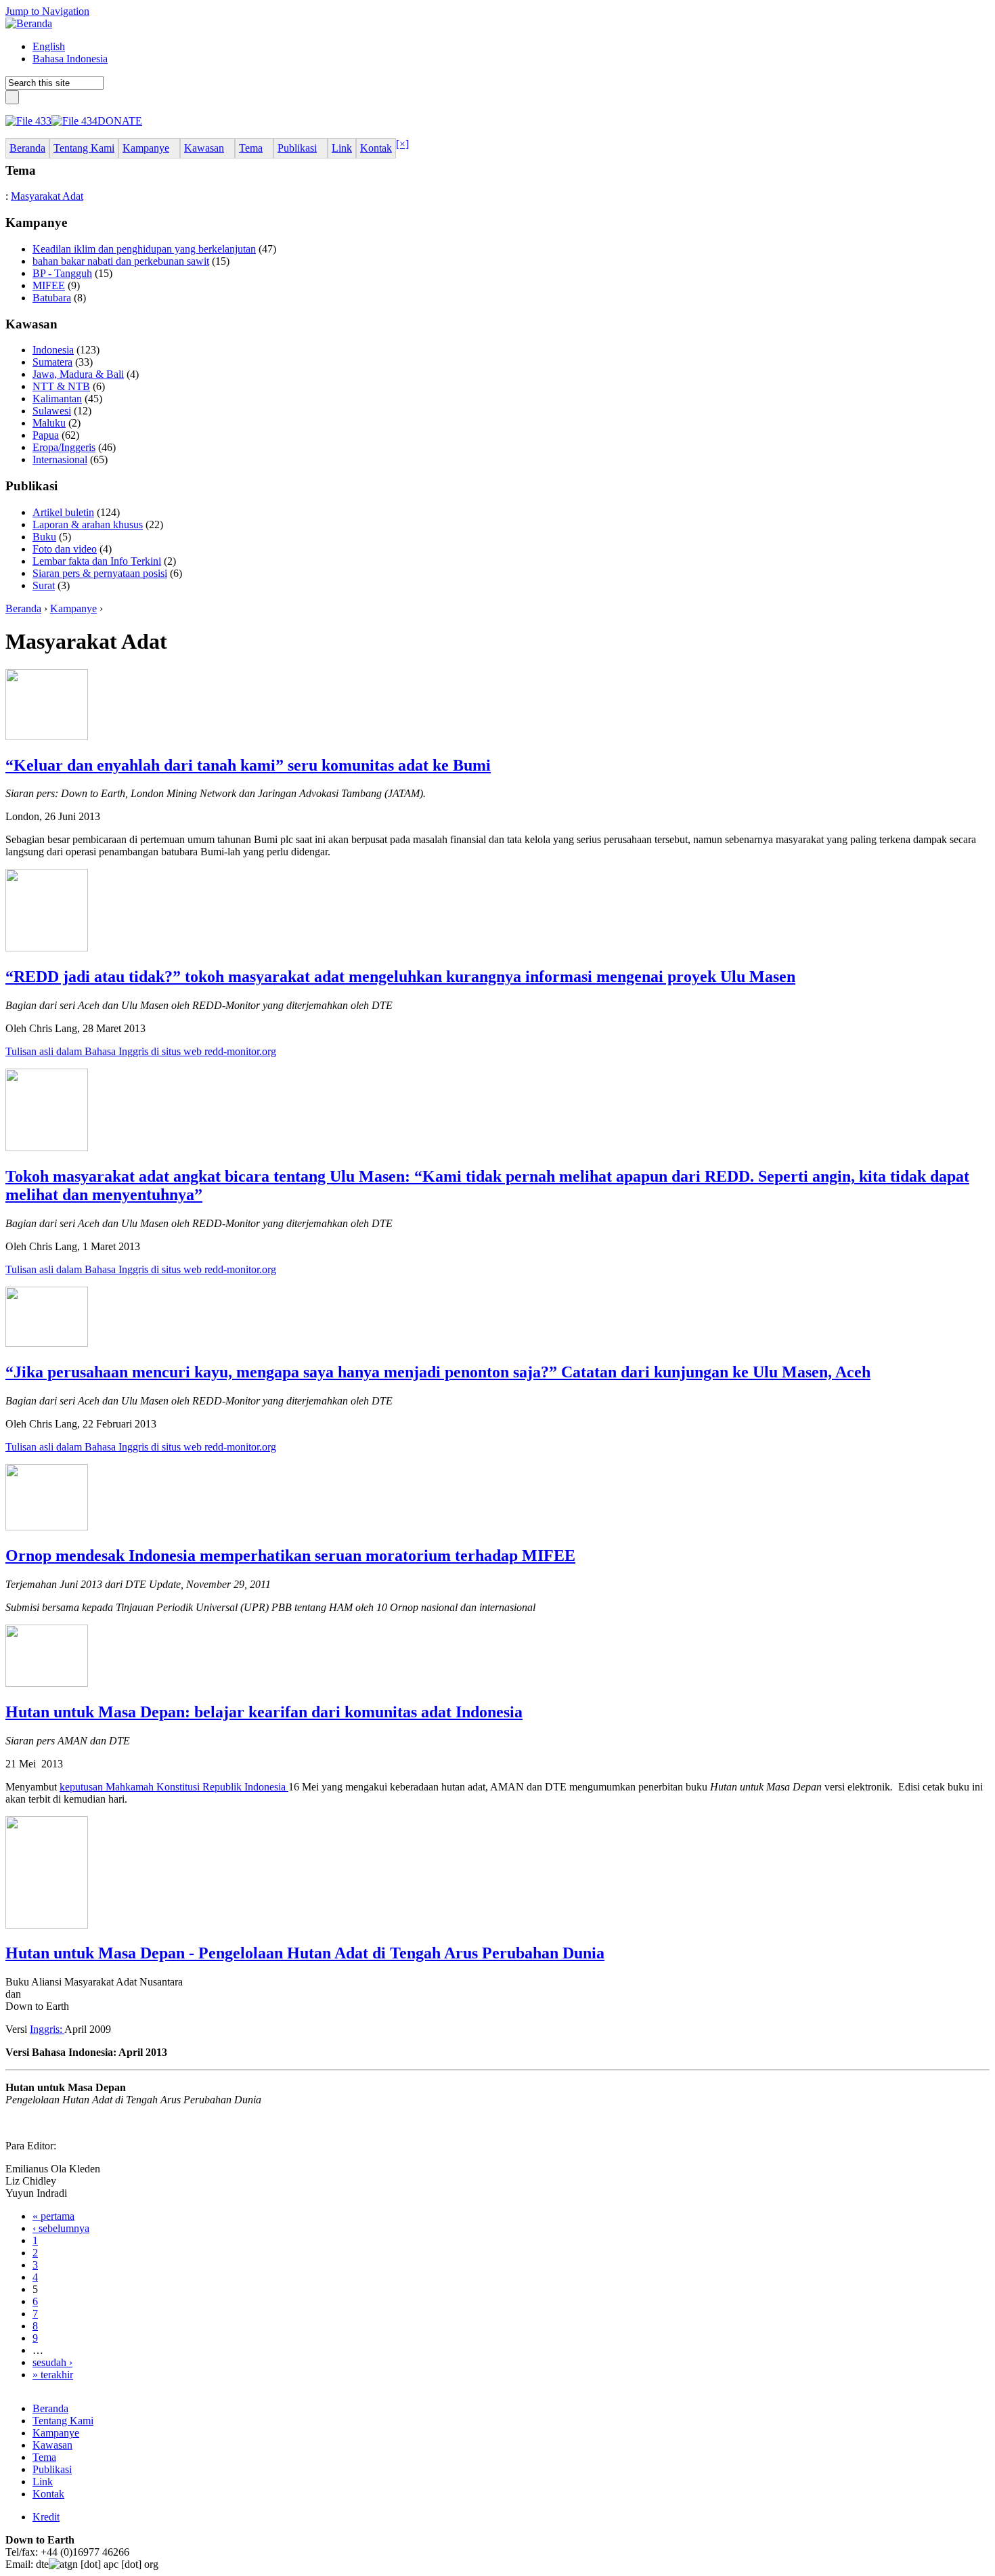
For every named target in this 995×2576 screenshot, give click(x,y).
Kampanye (73, 608)
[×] (402, 144)
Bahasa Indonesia (70, 59)
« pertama (53, 2216)
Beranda (23, 608)
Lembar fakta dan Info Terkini (97, 561)
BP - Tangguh (62, 273)
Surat (44, 585)
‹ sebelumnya (61, 2228)
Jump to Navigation (47, 11)
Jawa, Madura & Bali (78, 374)
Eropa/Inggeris (64, 447)
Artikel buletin (63, 512)
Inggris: (47, 2029)
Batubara (52, 298)
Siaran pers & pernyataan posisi (100, 573)
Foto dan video (65, 549)
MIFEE (49, 285)
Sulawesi (52, 411)
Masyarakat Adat (47, 196)
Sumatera (52, 362)
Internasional (60, 459)
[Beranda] (29, 23)
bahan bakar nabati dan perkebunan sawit (121, 261)
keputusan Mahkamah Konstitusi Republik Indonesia (174, 1787)
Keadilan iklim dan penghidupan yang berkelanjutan (144, 249)
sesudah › (52, 2362)
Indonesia (53, 350)
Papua (46, 435)
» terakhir (53, 2375)
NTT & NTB (61, 386)
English (49, 46)
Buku (44, 537)
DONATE (120, 121)
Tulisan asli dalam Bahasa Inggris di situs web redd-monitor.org (141, 1051)
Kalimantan (57, 399)
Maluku (49, 423)
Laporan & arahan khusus (88, 524)
